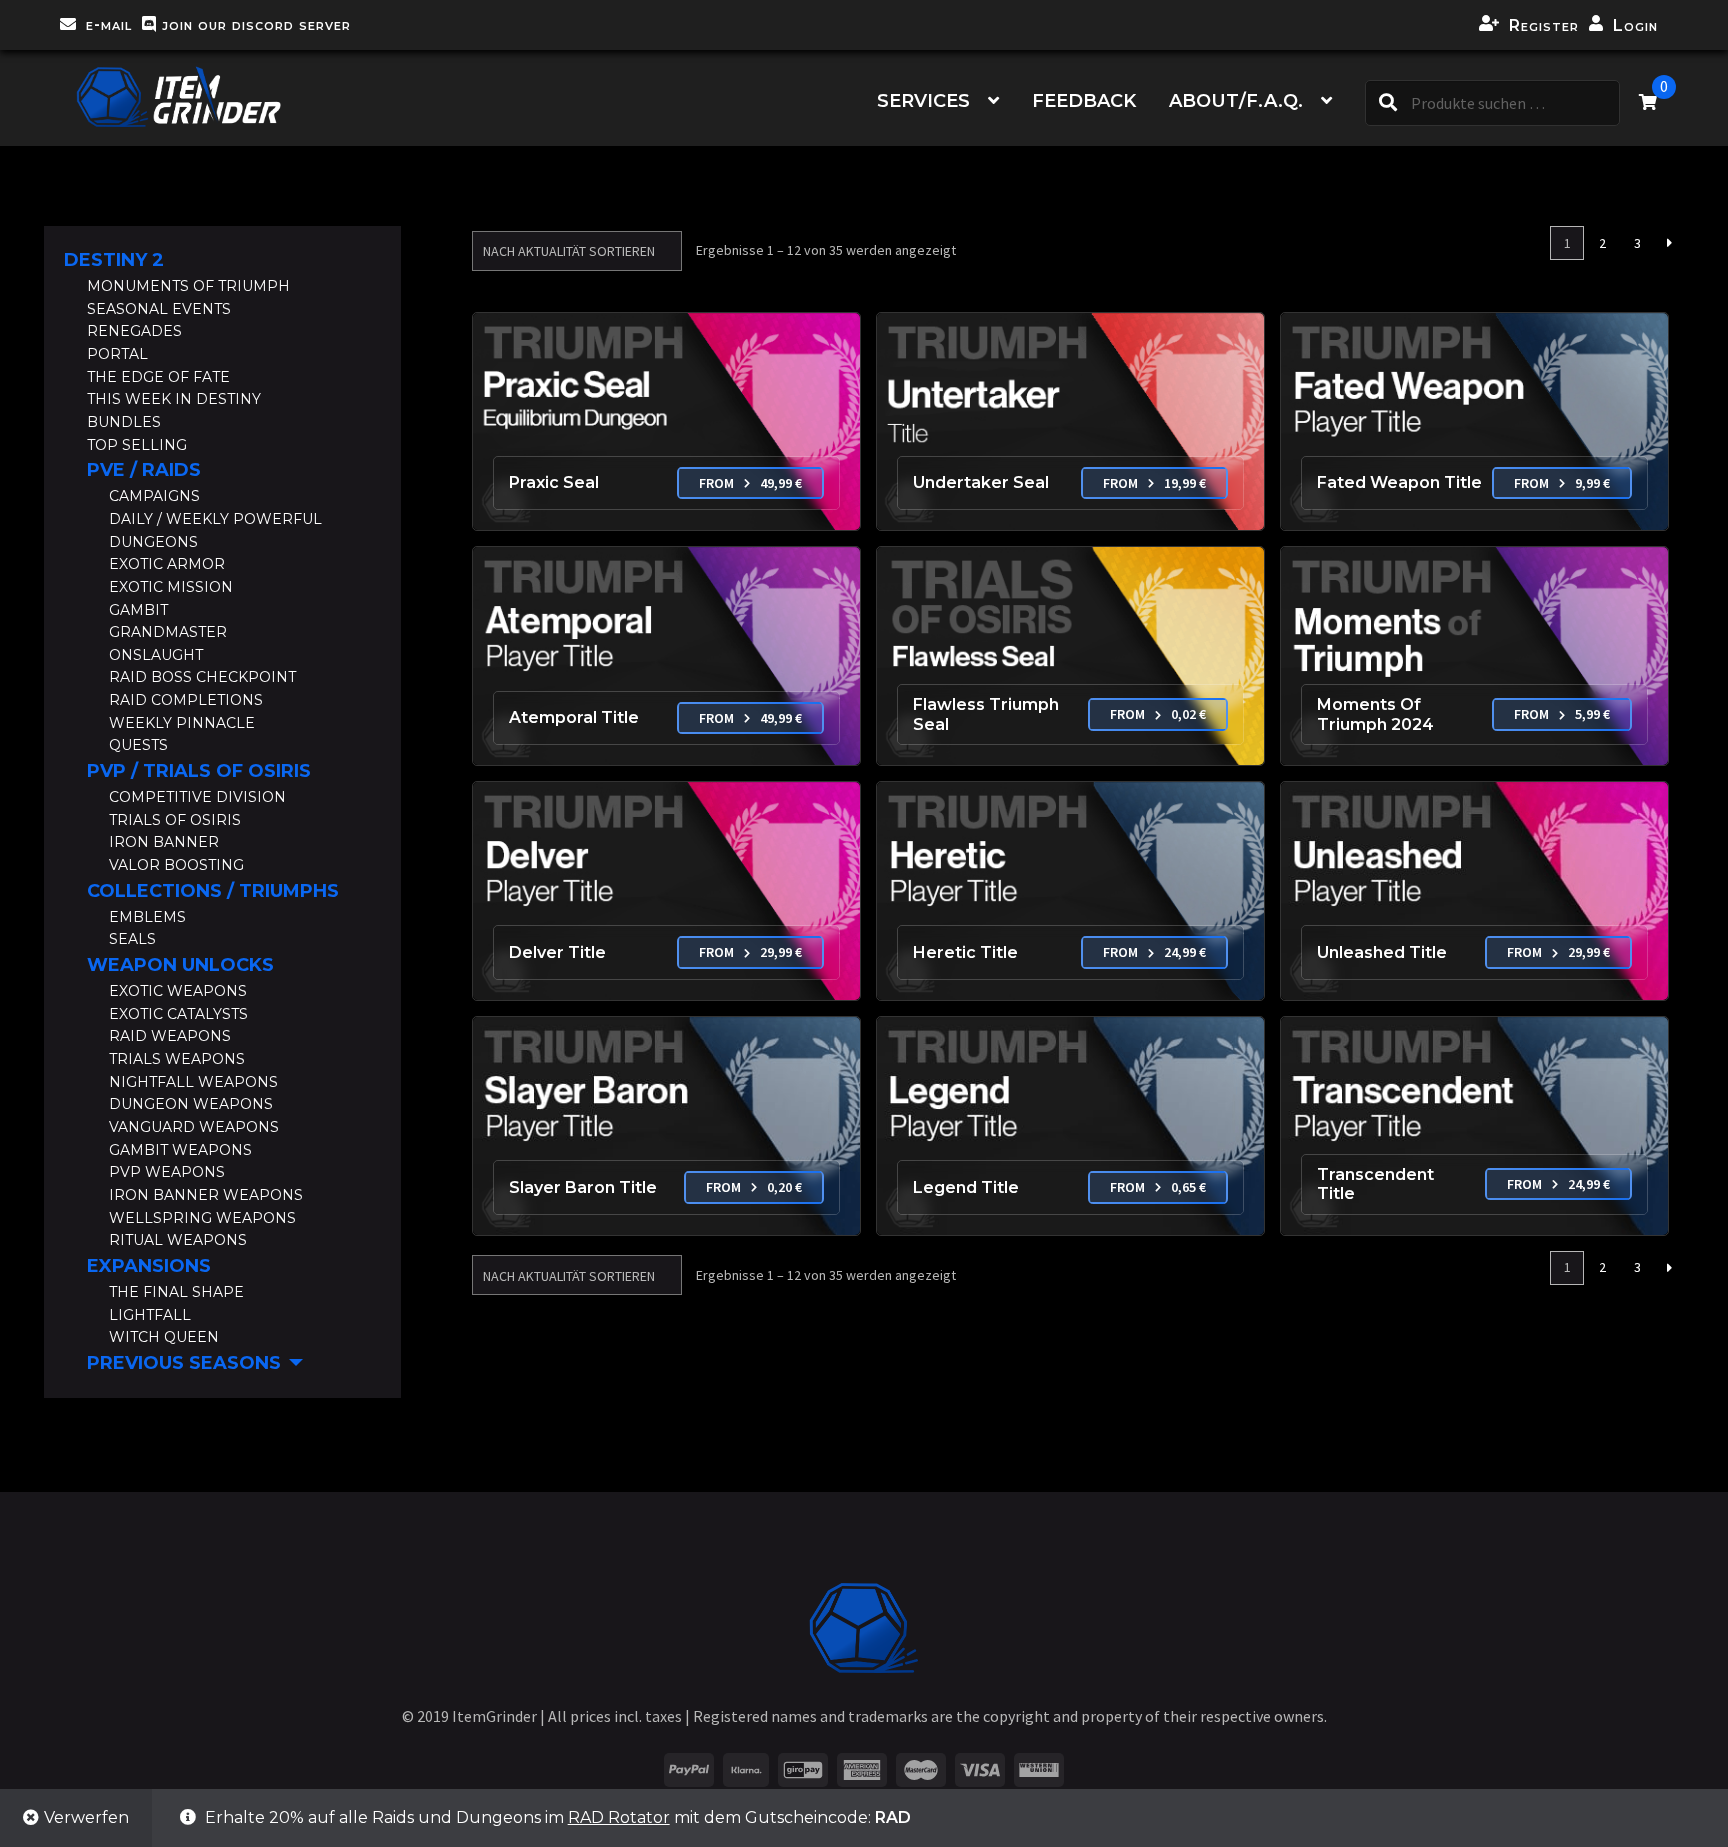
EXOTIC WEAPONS (178, 991)
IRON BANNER (164, 842)
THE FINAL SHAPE (176, 1292)
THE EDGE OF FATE (158, 377)
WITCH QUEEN (164, 1337)
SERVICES (923, 101)
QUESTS (138, 745)
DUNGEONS (153, 542)
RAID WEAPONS (170, 1036)
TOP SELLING (137, 445)
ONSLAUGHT (156, 655)
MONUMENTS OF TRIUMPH (188, 286)
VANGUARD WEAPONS (194, 1127)
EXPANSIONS (149, 1266)
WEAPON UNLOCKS (180, 965)
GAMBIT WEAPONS (180, 1150)
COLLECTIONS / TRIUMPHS (213, 891)
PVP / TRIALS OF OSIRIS (199, 771)
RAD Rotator (619, 1817)
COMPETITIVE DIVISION (197, 797)
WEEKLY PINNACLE (182, 723)
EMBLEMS (147, 917)
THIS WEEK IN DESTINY (174, 399)
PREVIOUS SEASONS (184, 1363)
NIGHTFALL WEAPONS (193, 1082)
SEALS (132, 939)
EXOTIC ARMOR (167, 564)
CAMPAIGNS (154, 496)
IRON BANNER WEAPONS (206, 1195)
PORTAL (117, 354)
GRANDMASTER (168, 632)
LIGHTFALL (150, 1315)
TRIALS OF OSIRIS (175, 820)
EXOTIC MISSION (171, 587)
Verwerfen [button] (86, 1817)
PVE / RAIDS (144, 470)
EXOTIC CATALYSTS (178, 1014)
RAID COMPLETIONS (186, 700)
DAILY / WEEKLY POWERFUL (215, 519)
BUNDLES (124, 422)
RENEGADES (134, 331)
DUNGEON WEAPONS (191, 1104)
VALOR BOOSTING (176, 865)
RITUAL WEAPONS (178, 1240)
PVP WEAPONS (167, 1172)
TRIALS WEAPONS (177, 1059)
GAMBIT (138, 610)
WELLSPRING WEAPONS (202, 1218)
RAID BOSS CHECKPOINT (202, 677)
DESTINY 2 (114, 260)
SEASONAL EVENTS (159, 309)
